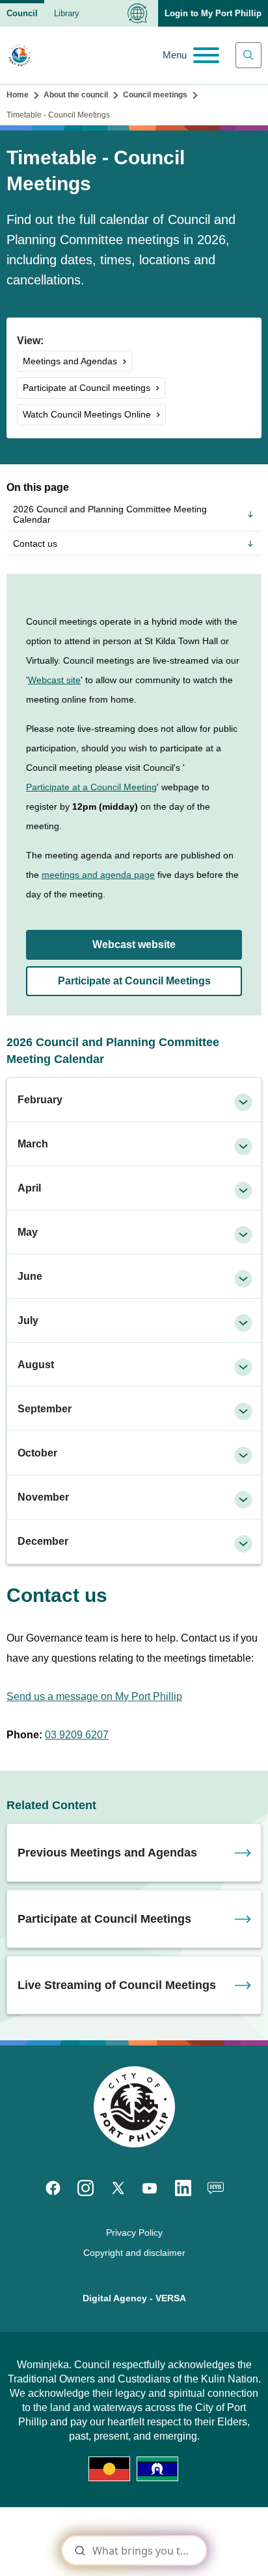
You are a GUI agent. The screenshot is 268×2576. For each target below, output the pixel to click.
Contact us (35, 544)
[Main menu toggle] (191, 55)
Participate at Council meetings (87, 388)
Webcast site (54, 680)
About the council (76, 95)
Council (22, 13)
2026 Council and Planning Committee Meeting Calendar (110, 514)
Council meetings (155, 95)
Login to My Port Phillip (213, 13)
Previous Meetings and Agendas (107, 1853)
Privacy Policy (134, 2232)
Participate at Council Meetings (134, 981)
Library (67, 13)
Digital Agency (115, 2298)
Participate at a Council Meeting (91, 787)
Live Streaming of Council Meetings (117, 1985)
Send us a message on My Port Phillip (94, 1696)
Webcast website (134, 944)
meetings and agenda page (98, 875)
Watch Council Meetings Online (87, 414)
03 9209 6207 (77, 1735)
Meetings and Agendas (70, 361)
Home (18, 95)
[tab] (134, 1100)
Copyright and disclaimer (134, 2253)
